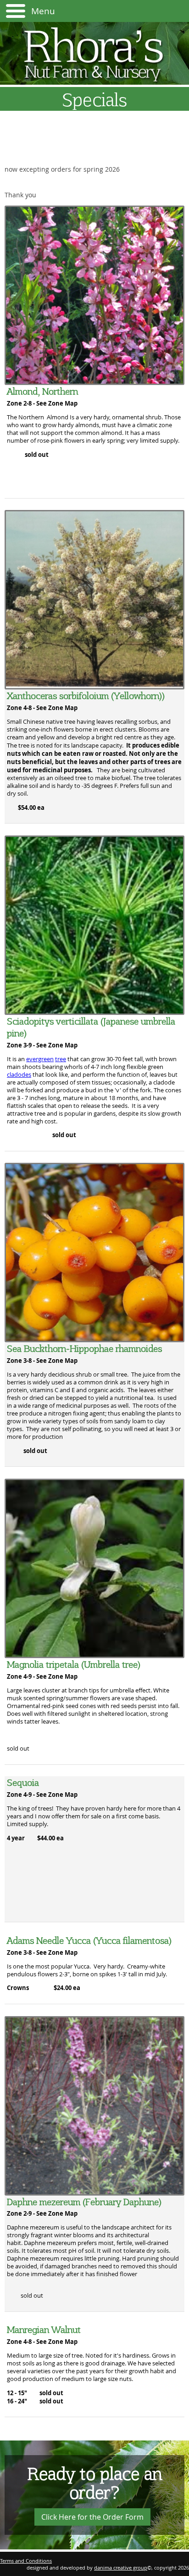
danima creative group (121, 2568)
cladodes (19, 1075)
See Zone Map (57, 403)
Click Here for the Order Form (92, 2517)
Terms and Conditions (26, 2561)
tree (61, 1059)
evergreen (40, 1059)
